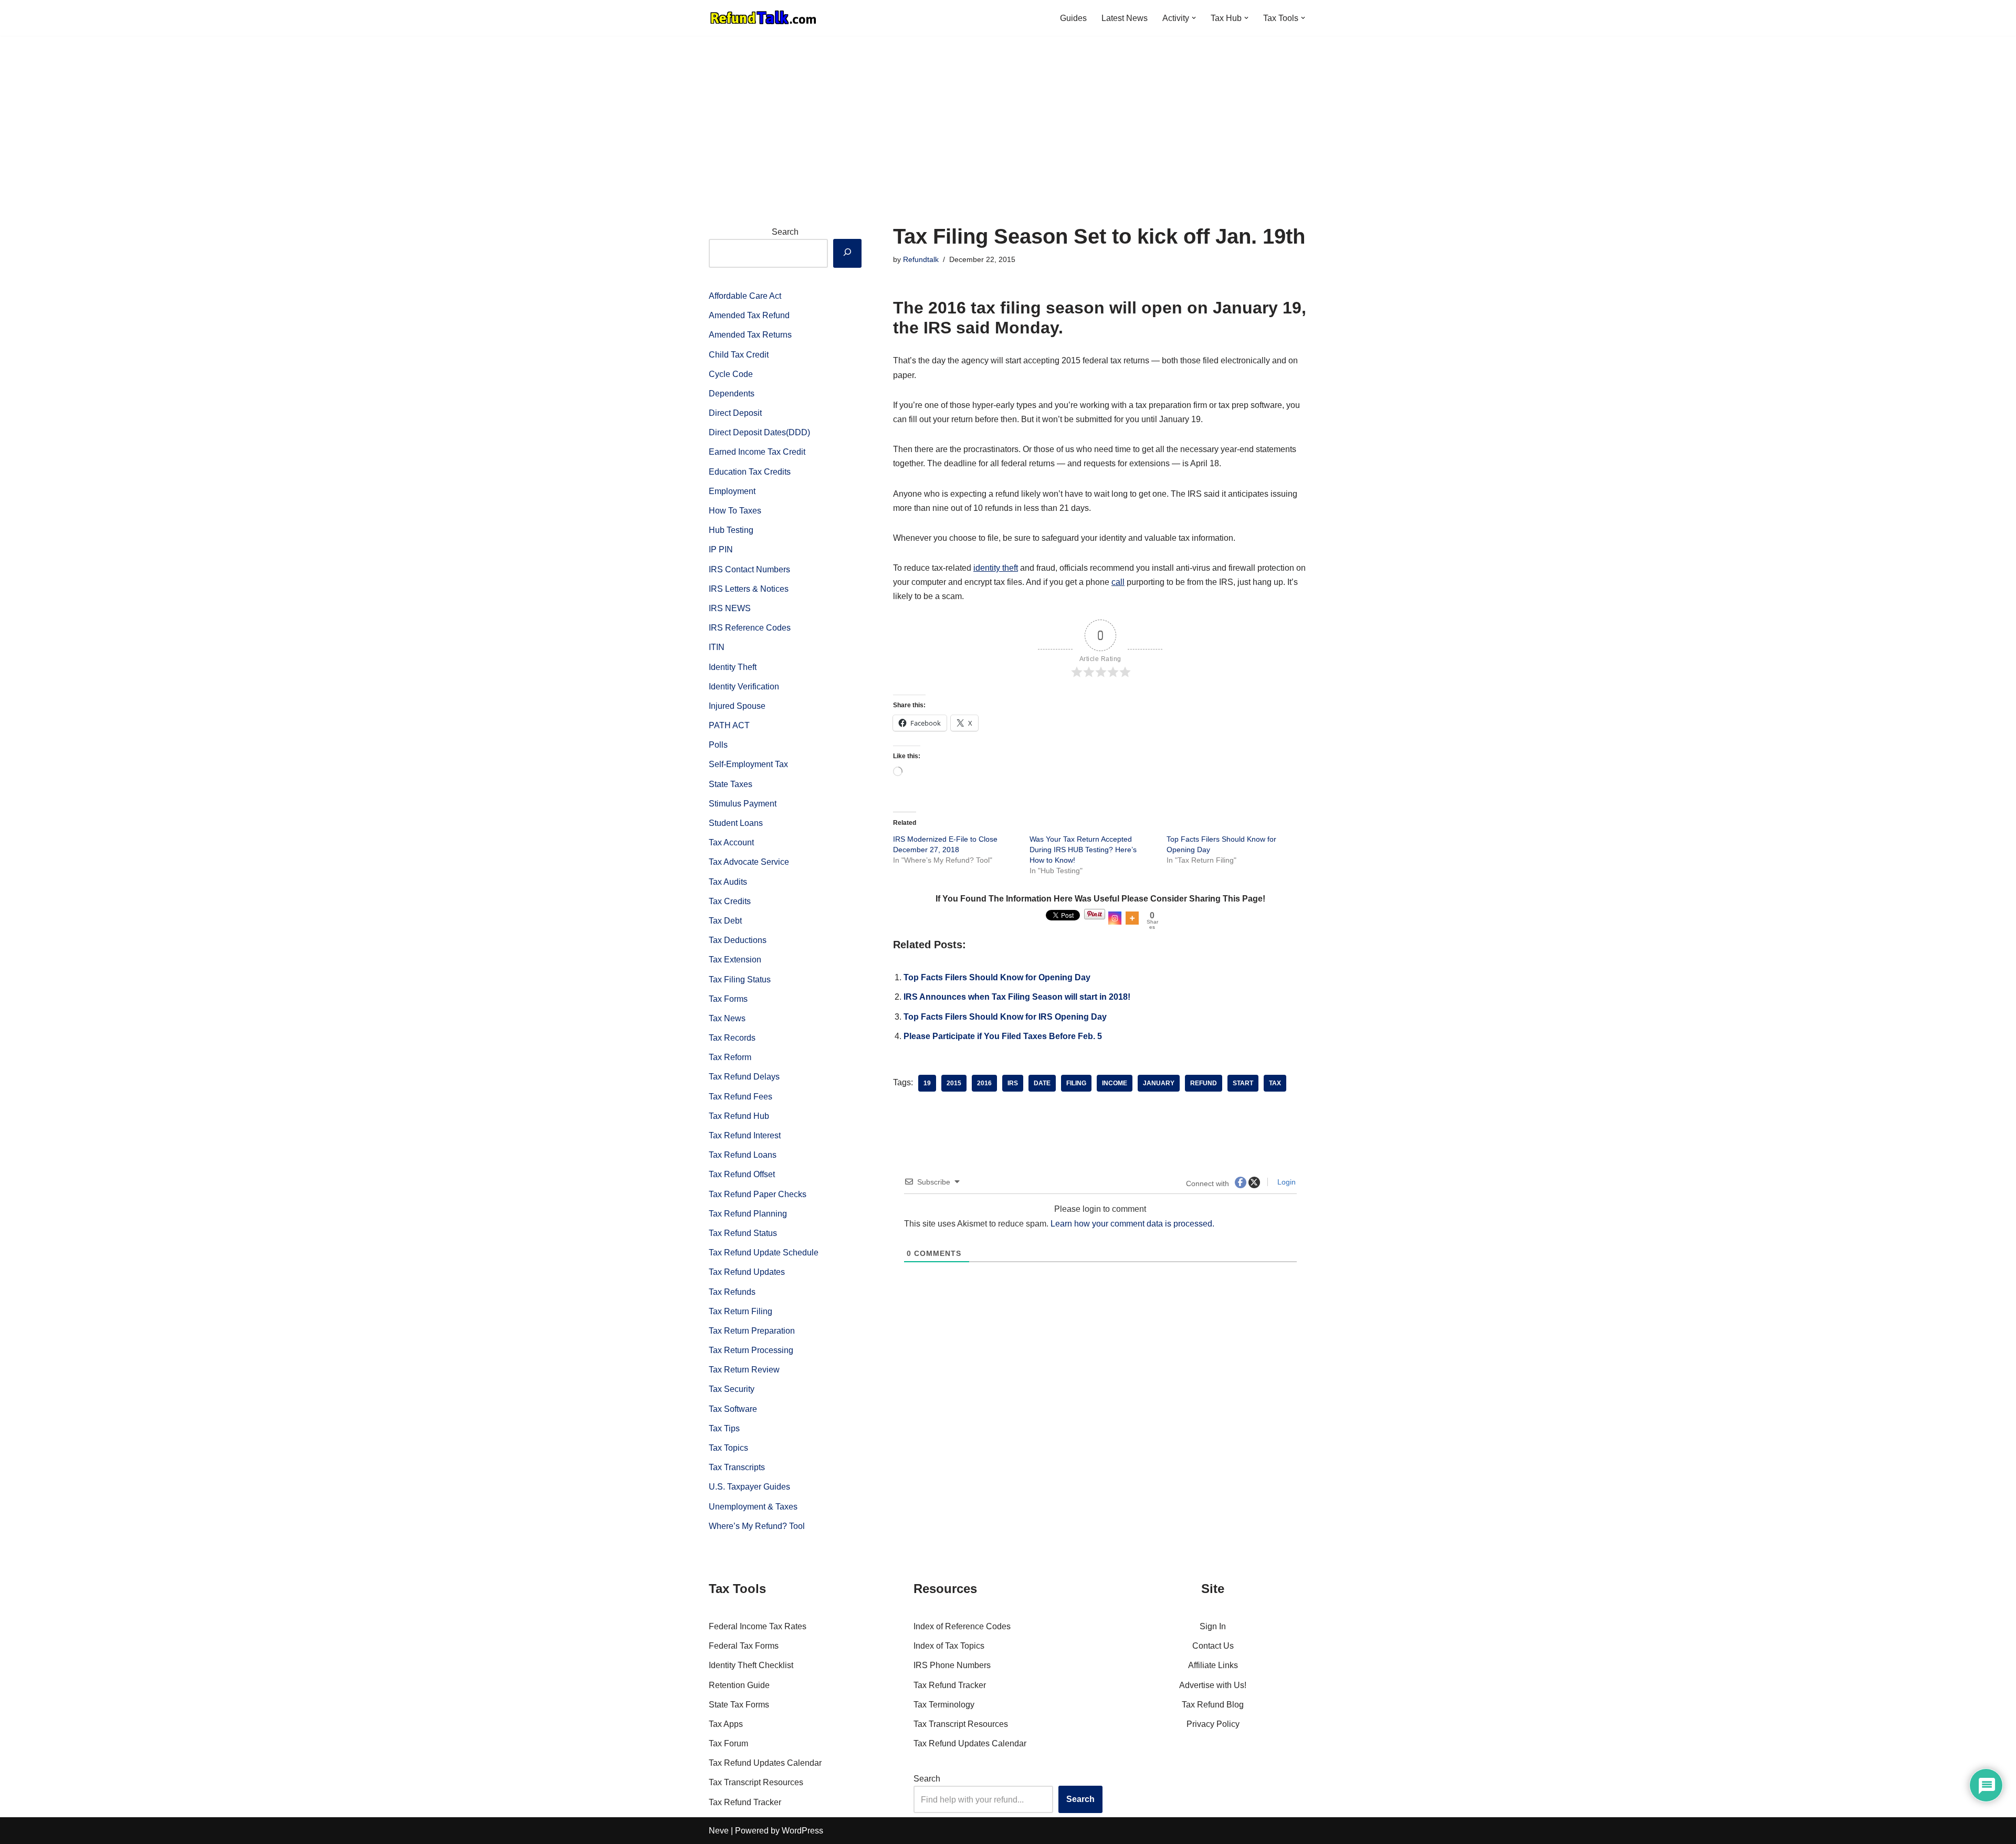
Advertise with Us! (1213, 1685)
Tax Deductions (738, 940)
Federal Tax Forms (744, 1646)
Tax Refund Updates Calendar (765, 1763)
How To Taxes (735, 511)
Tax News (727, 1018)
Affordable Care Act (745, 296)
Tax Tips (724, 1428)
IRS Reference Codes (750, 628)
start (1243, 1083)
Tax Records (732, 1038)
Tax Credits (730, 901)
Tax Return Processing (751, 1350)
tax (1275, 1083)
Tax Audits (728, 882)
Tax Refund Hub (739, 1116)
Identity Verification (744, 687)
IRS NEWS (730, 608)
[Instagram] (1115, 918)
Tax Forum (728, 1743)
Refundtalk (921, 259)
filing (1076, 1083)
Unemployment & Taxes (753, 1507)
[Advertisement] (1008, 114)
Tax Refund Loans (743, 1155)
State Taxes (731, 784)
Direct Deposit (735, 413)
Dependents (732, 394)
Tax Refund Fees (741, 1097)
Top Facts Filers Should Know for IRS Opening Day (1005, 1017)
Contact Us (1213, 1646)
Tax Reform (730, 1057)
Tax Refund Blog (1213, 1705)
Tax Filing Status (740, 979)
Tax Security (732, 1389)
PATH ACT (729, 725)
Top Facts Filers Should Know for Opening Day (997, 977)
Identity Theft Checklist (751, 1665)
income (1115, 1083)
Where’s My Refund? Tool (757, 1526)
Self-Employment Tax (748, 764)
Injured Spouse (737, 706)
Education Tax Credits (750, 472)
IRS (1013, 1083)
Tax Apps (726, 1724)
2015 (954, 1083)
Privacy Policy (1213, 1724)
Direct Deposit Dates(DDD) (759, 432)
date (1042, 1083)
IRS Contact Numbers (749, 569)
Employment (732, 491)
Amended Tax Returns (750, 335)
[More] (1132, 918)
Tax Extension (735, 960)
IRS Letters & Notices (749, 589)
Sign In (1213, 1626)
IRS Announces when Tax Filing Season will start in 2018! (1017, 997)
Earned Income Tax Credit (757, 452)
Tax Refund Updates (747, 1272)
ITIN (717, 647)
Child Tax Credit (739, 355)
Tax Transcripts (737, 1467)
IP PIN (721, 549)
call (1118, 582)
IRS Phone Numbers (952, 1665)
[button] (1194, 18)
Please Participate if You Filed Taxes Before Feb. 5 (1003, 1036)
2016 (984, 1083)
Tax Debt (725, 921)
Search (785, 232)
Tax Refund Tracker (745, 1802)
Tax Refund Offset (742, 1174)
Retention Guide (739, 1685)
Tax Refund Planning (748, 1214)
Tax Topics (728, 1448)
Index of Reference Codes (962, 1626)
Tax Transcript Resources (756, 1782)
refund (1204, 1083)
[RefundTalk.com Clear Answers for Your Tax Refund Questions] (763, 18)
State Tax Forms (739, 1705)
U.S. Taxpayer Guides (749, 1487)
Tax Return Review (744, 1370)
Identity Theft (733, 667)
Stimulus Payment (743, 804)
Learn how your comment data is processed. (1132, 1224)
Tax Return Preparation (752, 1331)
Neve (719, 1831)
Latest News (1125, 18)
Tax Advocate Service (749, 862)
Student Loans (736, 823)
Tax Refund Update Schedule (764, 1253)
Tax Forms (728, 999)
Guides (1073, 18)
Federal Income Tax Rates (758, 1626)
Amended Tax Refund (749, 315)
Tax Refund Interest (745, 1135)
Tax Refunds (732, 1292)
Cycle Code (731, 374)
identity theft (996, 568)
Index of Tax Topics (949, 1646)
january (1159, 1083)
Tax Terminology (944, 1705)
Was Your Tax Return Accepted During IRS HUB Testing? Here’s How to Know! (1083, 850)
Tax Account (731, 842)
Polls (718, 745)
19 (927, 1083)
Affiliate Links (1213, 1665)
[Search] (847, 253)
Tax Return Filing (741, 1311)
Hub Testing (731, 530)
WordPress (802, 1831)
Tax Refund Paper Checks (758, 1194)
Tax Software (733, 1409)
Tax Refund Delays (744, 1077)
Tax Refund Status (743, 1233)
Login (1285, 1182)
